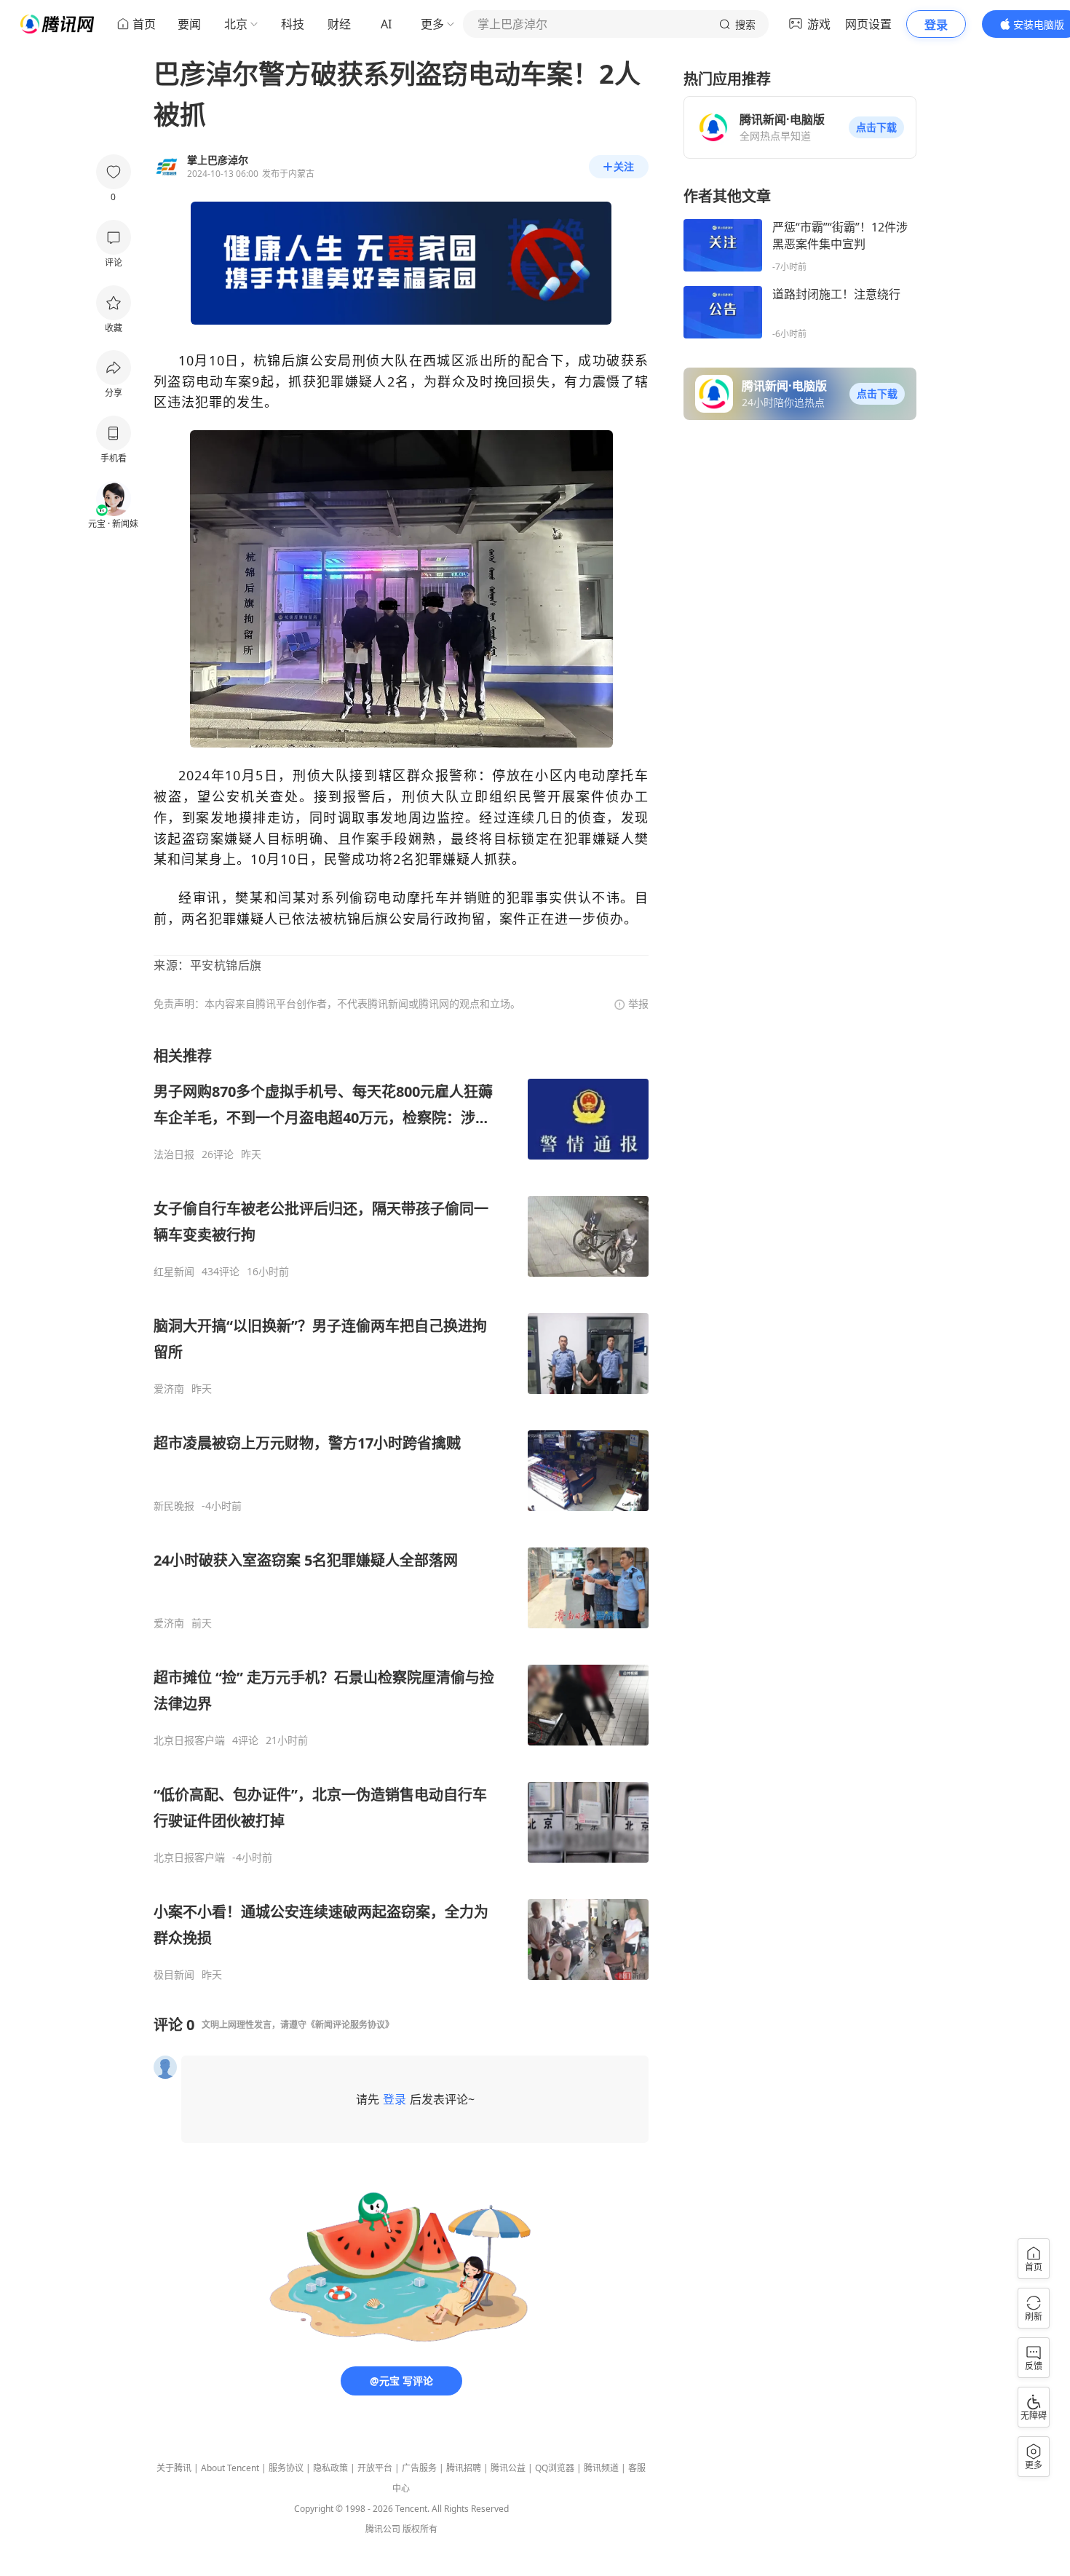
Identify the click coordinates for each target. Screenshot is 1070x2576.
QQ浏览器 (555, 2468)
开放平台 (375, 2468)
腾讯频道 (601, 2468)
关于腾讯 (174, 2468)
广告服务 (419, 2468)
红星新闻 (174, 1272)
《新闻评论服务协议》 (350, 2025)
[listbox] (401, 1514)
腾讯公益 (508, 2468)
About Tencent (230, 2468)
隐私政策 (330, 2468)
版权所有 (420, 2529)
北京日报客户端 (189, 1740)
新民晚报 (174, 1506)
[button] (876, 127)
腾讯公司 (383, 2529)
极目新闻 (174, 1975)
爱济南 (169, 1389)
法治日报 (174, 1154)
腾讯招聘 (464, 2468)
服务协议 (286, 2468)
